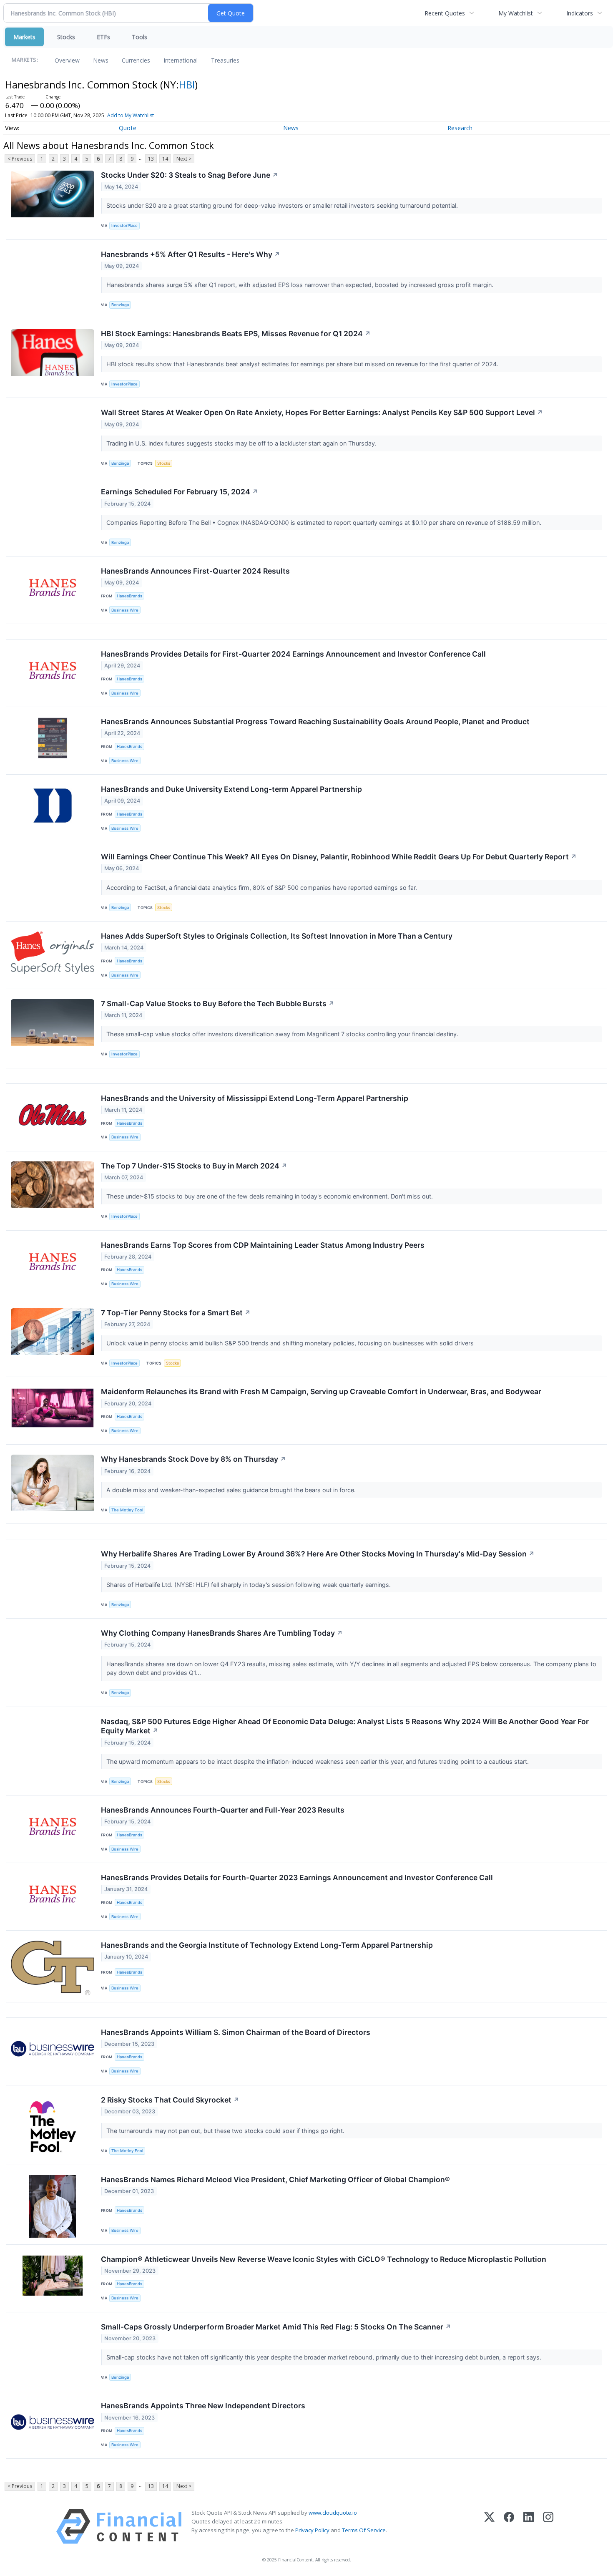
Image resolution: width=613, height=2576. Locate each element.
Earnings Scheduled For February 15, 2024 (180, 492)
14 (165, 159)
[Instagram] (548, 2527)
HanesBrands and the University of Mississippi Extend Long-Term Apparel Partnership (255, 1098)
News (101, 60)
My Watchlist (516, 13)
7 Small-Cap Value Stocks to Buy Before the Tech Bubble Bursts (218, 1003)
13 (151, 159)
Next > (184, 159)
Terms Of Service (364, 2530)
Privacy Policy (312, 2530)
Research (460, 128)
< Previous (20, 159)
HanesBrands (129, 596)
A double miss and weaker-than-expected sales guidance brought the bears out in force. (232, 1490)
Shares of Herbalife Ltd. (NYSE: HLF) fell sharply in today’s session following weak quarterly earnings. (249, 1585)
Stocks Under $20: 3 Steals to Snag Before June (190, 175)
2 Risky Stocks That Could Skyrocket (170, 2100)
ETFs (103, 37)
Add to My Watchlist (131, 115)
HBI (187, 84)
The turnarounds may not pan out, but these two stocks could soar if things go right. (226, 2131)
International (181, 60)
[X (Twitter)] (489, 2527)
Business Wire (125, 610)
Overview (67, 60)
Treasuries (225, 60)
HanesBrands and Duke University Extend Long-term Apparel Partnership (231, 789)
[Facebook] (509, 2527)
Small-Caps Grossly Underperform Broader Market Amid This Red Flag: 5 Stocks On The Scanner (276, 2327)
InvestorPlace (124, 225)
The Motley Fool (127, 1510)
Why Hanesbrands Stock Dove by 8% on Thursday (193, 1459)
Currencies (136, 60)
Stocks (66, 37)
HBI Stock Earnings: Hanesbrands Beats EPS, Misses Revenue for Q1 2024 (236, 334)
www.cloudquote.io (333, 2513)
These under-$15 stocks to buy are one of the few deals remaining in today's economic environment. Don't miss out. (270, 1196)
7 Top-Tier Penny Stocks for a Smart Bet (176, 1313)
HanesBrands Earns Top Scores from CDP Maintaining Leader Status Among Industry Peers (263, 1245)
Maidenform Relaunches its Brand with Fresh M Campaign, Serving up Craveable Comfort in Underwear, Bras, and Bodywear (321, 1391)
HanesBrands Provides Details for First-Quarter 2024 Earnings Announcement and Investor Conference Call (293, 654)
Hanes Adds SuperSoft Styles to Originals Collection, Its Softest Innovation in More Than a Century (277, 936)
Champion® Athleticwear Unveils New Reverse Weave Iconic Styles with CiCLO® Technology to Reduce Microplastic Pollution (324, 2259)
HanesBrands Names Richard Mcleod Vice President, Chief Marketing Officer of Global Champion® (275, 2179)
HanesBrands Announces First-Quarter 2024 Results (195, 571)
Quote (128, 128)
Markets (24, 37)
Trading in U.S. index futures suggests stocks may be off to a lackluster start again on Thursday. (242, 443)
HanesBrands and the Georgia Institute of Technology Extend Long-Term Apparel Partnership (267, 1945)
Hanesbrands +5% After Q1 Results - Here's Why (191, 254)
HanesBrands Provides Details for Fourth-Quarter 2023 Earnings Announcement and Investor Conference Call (297, 1877)
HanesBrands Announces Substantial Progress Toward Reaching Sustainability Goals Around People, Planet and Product (315, 721)
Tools (139, 37)
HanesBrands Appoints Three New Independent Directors (203, 2406)
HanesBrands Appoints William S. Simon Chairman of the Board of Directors (236, 2032)
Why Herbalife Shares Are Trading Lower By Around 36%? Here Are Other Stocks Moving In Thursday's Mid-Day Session (318, 1554)
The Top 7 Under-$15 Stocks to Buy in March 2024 (194, 1166)
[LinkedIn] (529, 2527)
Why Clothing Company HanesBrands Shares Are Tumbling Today (222, 1633)
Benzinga (120, 305)
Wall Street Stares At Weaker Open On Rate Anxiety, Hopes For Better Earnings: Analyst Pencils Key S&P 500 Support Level (322, 412)
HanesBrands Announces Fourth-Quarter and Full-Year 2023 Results (223, 1810)
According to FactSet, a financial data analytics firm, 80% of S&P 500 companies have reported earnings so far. (263, 888)
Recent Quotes (445, 13)
